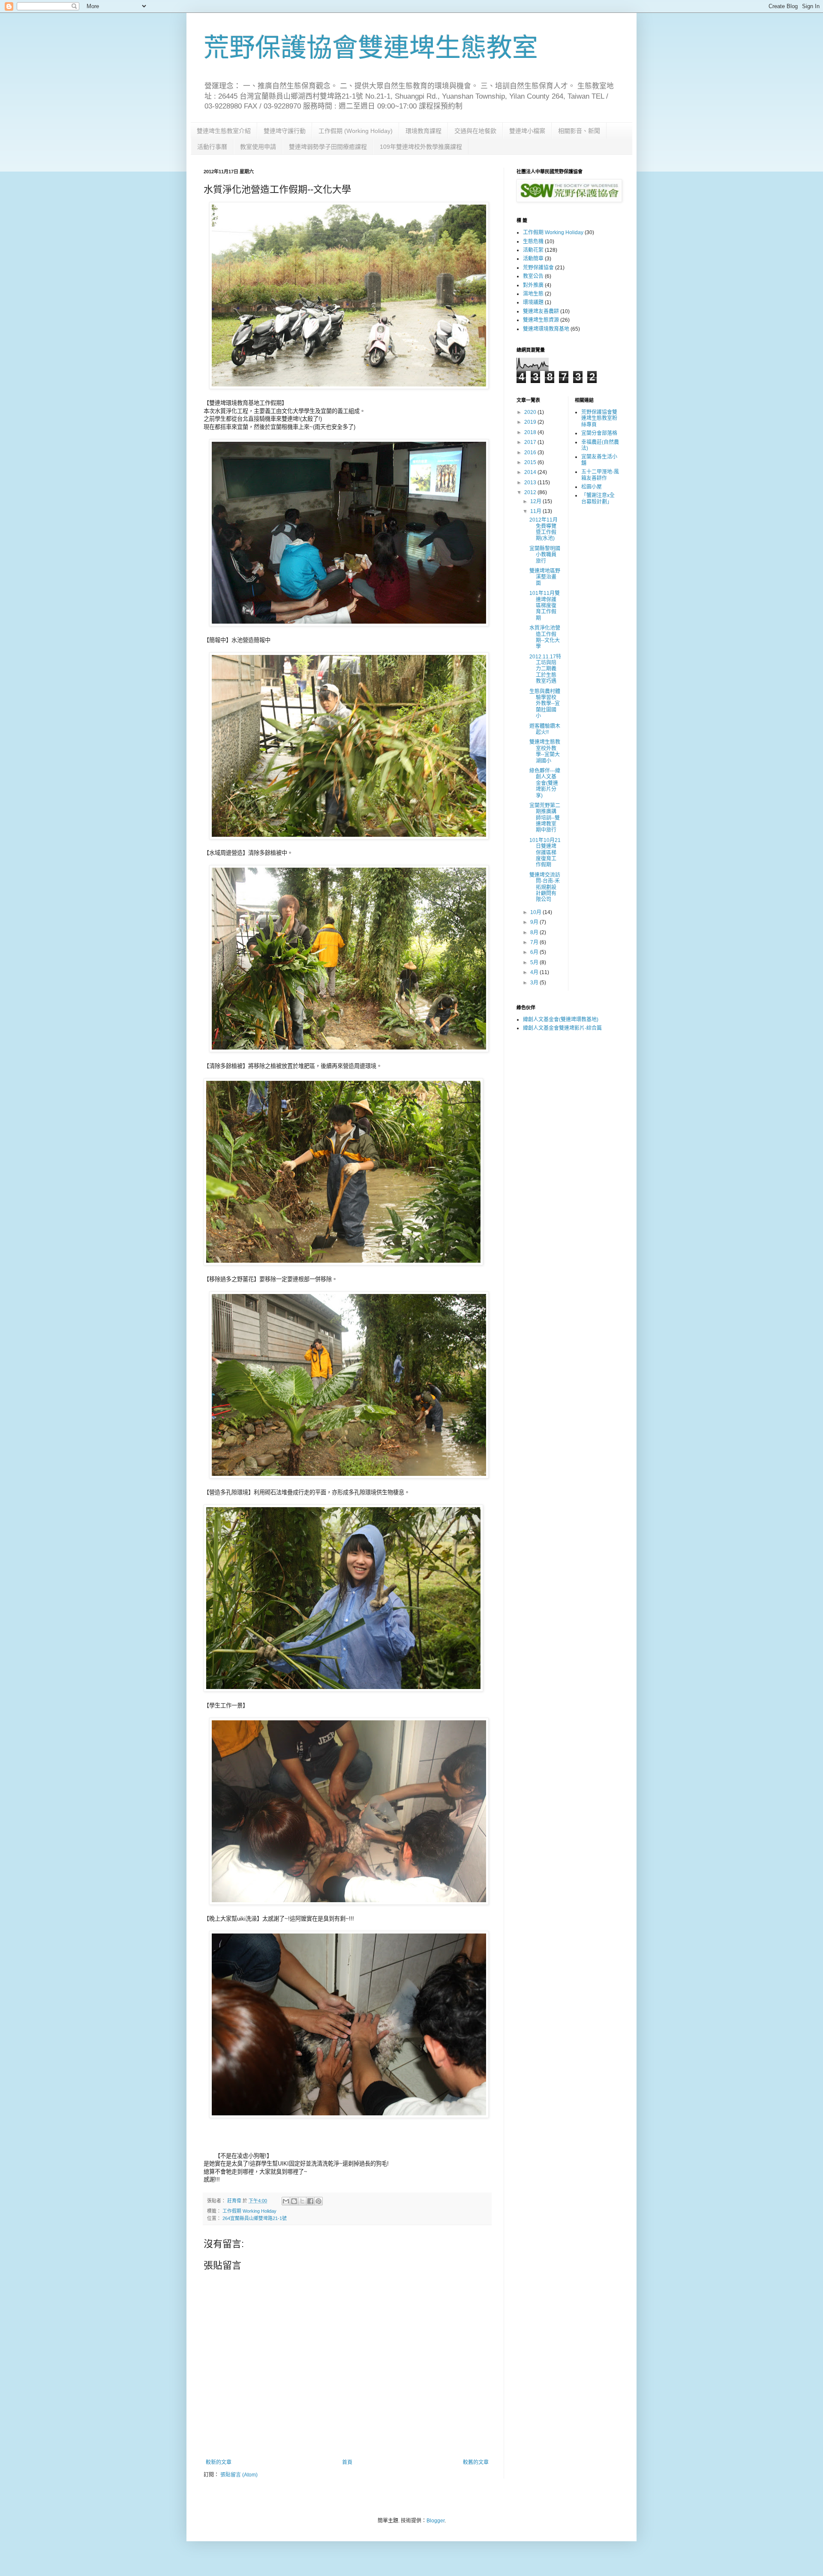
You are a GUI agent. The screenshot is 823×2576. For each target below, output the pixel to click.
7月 (535, 942)
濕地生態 (533, 294)
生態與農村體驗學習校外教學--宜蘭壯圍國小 (545, 704)
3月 (535, 983)
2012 (531, 492)
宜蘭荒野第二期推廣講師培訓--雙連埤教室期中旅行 (545, 818)
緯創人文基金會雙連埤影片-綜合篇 (562, 1028)
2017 (531, 442)
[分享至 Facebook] (310, 2201)
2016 (531, 452)
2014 (531, 472)
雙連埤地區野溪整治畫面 (545, 577)
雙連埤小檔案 (527, 131)
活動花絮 (533, 250)
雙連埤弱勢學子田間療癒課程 (328, 147)
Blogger (436, 2521)
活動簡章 (533, 259)
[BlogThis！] (294, 2201)
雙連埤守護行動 (285, 131)
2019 (531, 422)
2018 (531, 432)
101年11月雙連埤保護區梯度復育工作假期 (545, 606)
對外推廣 (533, 285)
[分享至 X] (302, 2201)
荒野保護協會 (538, 268)
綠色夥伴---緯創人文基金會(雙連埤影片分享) (545, 783)
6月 (535, 952)
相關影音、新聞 (579, 131)
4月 (535, 972)
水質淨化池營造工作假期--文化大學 (545, 637)
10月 (536, 912)
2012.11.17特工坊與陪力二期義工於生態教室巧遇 (545, 669)
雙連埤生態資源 (541, 320)
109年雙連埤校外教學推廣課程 (421, 147)
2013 (531, 483)
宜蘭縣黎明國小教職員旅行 (545, 555)
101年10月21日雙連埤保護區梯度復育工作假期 (545, 853)
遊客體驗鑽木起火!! (545, 729)
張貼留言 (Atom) (239, 2475)
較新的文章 (219, 2462)
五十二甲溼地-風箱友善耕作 (600, 475)
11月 (536, 511)
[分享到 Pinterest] (318, 2201)
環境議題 (533, 302)
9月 (535, 922)
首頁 (347, 2462)
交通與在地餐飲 (475, 131)
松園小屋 (592, 487)
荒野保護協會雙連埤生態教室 (371, 48)
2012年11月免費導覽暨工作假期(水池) (544, 529)
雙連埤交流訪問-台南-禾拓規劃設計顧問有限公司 (545, 887)
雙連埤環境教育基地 (546, 329)
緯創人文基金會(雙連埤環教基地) (561, 1020)
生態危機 (533, 241)
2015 (531, 462)
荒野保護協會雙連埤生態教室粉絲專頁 (599, 418)
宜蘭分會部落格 (599, 433)
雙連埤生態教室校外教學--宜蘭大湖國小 (545, 751)
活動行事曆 (212, 147)
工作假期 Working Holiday (249, 2211)
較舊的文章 (476, 2462)
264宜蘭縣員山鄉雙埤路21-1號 (255, 2218)
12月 (536, 501)
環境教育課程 (424, 131)
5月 (535, 962)
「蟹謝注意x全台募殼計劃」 (598, 498)
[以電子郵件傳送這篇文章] (286, 2201)
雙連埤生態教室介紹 (224, 131)
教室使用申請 (258, 147)
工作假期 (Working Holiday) (356, 131)
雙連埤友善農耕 (541, 311)
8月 (535, 932)
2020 (531, 412)
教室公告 (533, 276)
